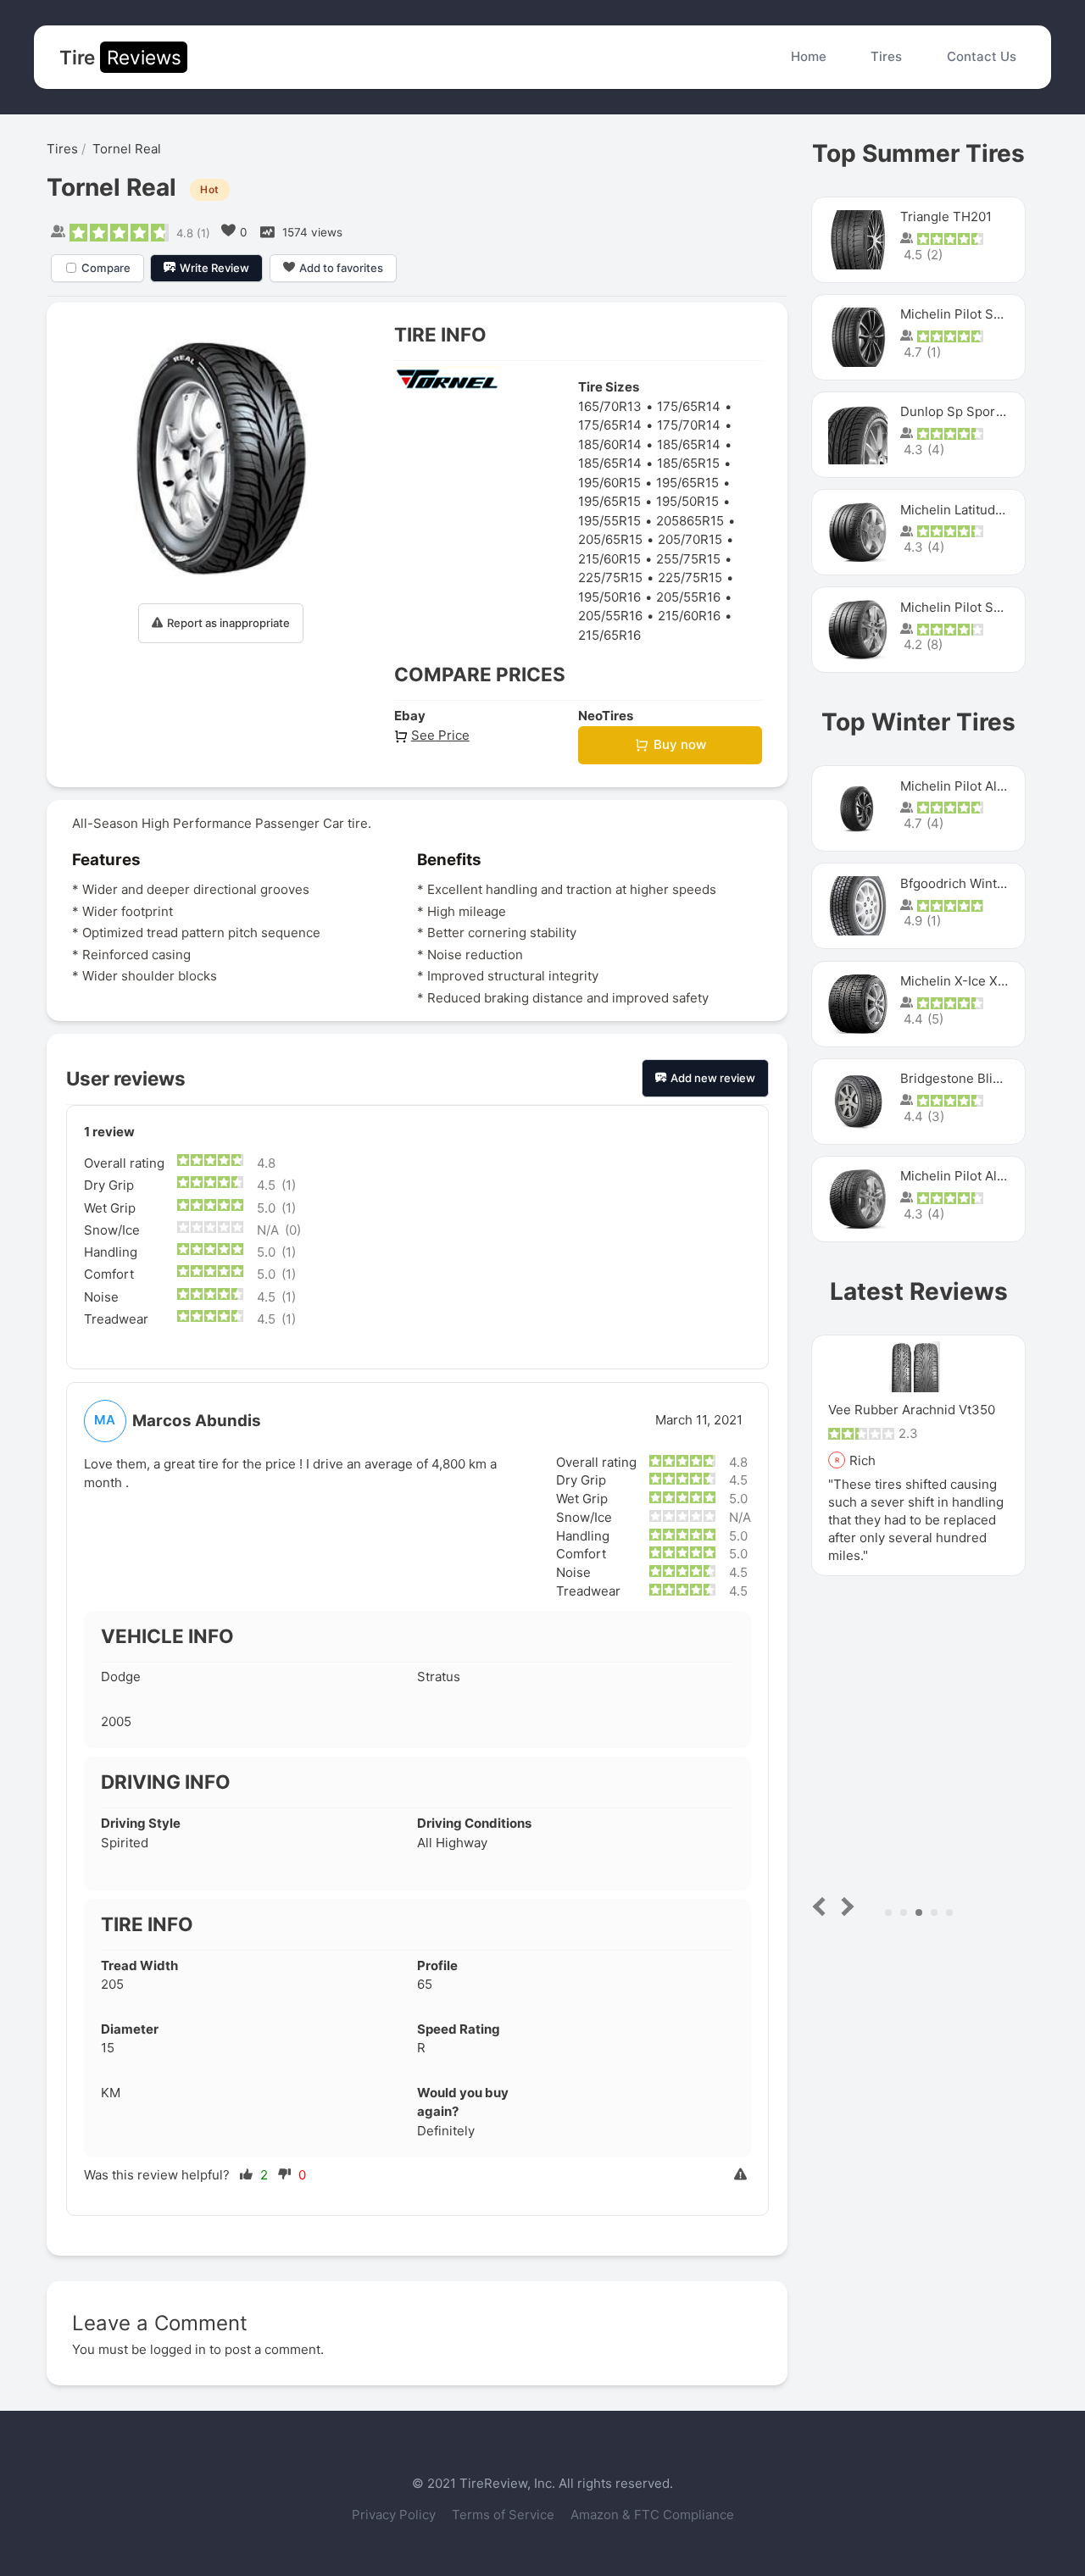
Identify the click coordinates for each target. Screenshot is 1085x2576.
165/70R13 (610, 406)
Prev (823, 1906)
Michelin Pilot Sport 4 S (971, 314)
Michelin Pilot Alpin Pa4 (971, 1176)
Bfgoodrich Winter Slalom (977, 883)
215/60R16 (689, 616)
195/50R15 (687, 501)
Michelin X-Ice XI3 (955, 981)
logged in (178, 2349)
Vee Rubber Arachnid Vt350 (912, 1410)
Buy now (680, 744)
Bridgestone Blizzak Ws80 (978, 1078)
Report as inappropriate (228, 623)
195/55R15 (609, 521)
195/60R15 (609, 483)
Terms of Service (505, 2515)
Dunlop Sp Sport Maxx (968, 411)
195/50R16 (609, 597)
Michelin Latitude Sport (970, 510)
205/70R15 (690, 539)
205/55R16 (688, 597)
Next (845, 1906)
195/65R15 (687, 483)
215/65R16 (609, 635)
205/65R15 (610, 539)
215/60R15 (609, 559)
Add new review (713, 1078)
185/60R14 (610, 444)
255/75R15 (688, 559)
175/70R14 (689, 425)
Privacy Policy (395, 2515)
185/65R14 (689, 444)
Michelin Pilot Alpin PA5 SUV (986, 786)
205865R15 (690, 521)
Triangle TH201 (946, 217)
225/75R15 (610, 577)
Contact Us (982, 56)
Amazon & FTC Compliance (652, 2515)
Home (809, 56)
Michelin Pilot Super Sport (979, 607)
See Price (440, 735)
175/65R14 (689, 406)
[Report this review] (743, 2176)
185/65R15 (688, 463)
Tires (886, 56)
